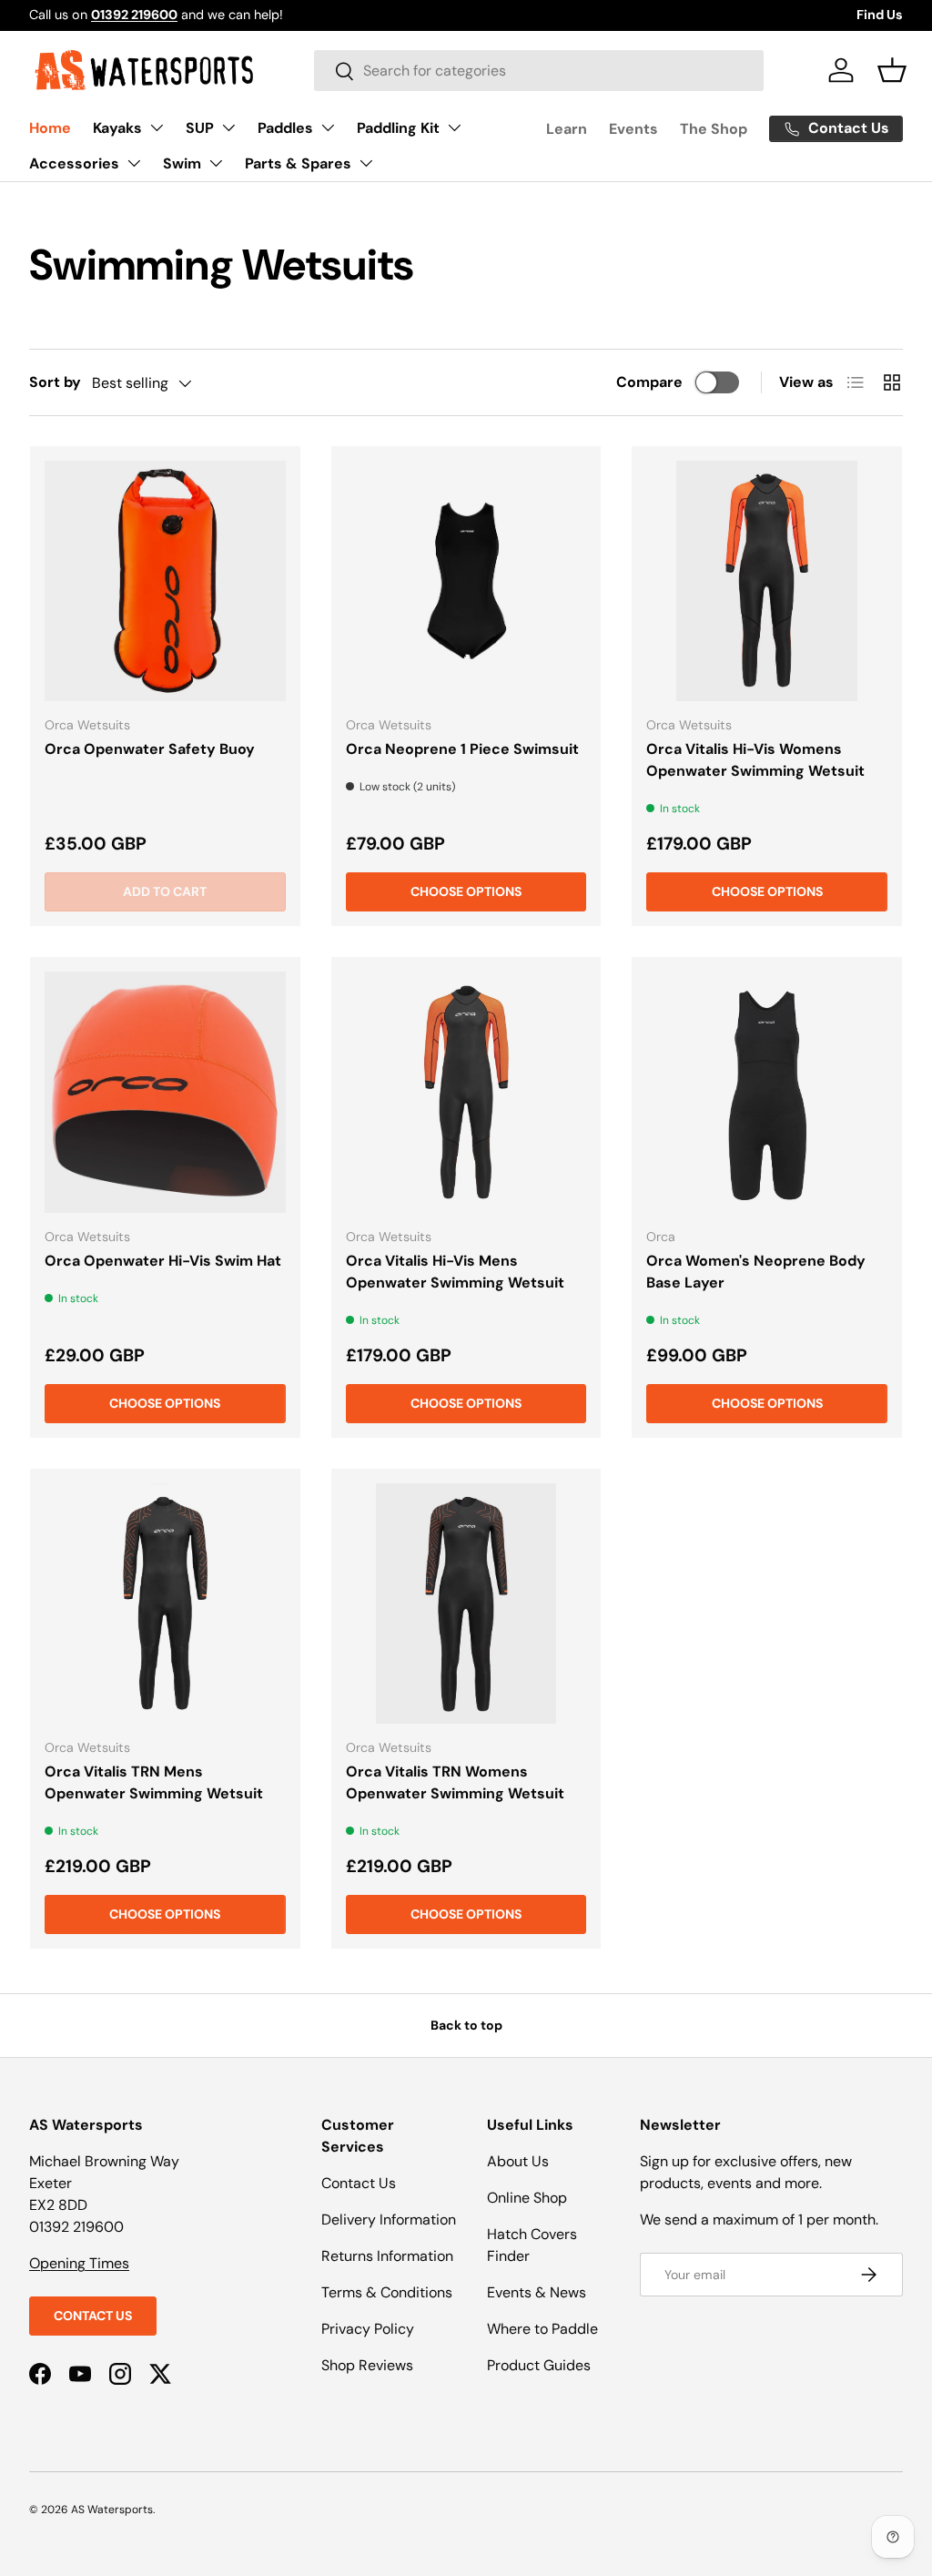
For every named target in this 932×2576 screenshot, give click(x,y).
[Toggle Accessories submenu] (134, 163)
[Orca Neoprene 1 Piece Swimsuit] (466, 581)
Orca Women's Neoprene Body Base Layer (756, 1272)
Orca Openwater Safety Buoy (150, 749)
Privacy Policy (368, 2329)
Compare (649, 382)
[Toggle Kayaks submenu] (157, 127)
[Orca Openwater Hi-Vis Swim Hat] (165, 1092)
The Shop (714, 129)
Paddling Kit (398, 128)
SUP (200, 128)
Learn (567, 129)
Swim (182, 163)
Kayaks (117, 128)
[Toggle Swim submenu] (216, 163)
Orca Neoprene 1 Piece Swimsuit (462, 749)
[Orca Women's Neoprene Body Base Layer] (767, 1092)
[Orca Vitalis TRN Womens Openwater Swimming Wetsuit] (466, 1604)
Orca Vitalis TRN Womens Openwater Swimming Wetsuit (455, 1782)
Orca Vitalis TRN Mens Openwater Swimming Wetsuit (154, 1782)
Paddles (285, 128)
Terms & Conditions (387, 2292)
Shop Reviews (367, 2365)
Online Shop (527, 2198)
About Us (518, 2161)
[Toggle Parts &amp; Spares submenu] (366, 163)
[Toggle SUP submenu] (228, 127)
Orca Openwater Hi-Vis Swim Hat (163, 1261)
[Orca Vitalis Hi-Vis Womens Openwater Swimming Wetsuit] (767, 581)
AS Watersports (112, 2510)
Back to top (466, 2025)
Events (633, 129)
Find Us (880, 15)
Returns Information (387, 2256)
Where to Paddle (542, 2329)
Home (50, 128)
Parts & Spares (298, 163)
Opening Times (79, 2263)
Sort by (55, 382)
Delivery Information (389, 2220)
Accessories (74, 163)
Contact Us (93, 2316)
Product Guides (539, 2365)
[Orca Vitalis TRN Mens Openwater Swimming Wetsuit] (165, 1604)
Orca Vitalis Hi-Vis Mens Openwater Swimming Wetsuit (455, 1272)
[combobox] (539, 71)
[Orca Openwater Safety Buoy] (165, 581)
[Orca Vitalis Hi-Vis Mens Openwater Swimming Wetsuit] (466, 1092)
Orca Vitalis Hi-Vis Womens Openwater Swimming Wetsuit (755, 760)
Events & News (537, 2292)
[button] (892, 70)
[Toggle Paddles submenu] (328, 127)
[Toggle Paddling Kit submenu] (454, 127)
